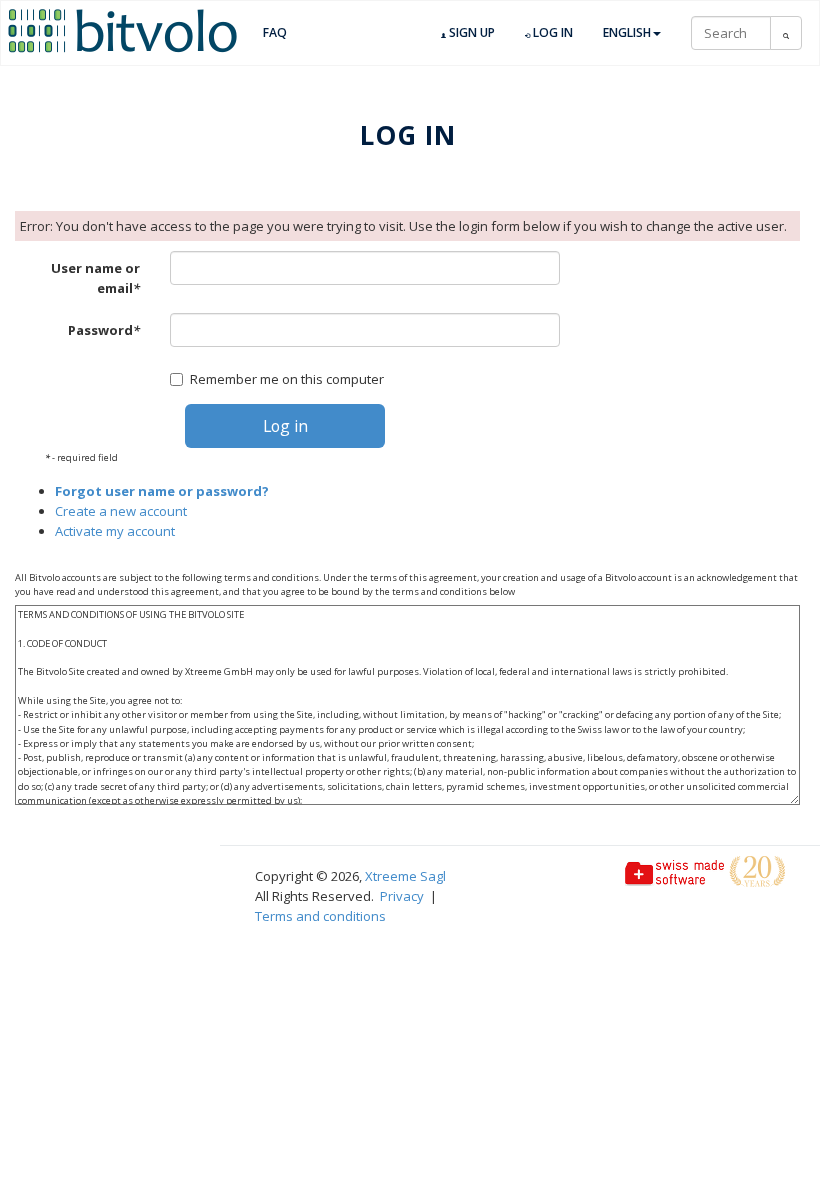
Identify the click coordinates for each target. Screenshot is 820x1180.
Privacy (402, 896)
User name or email (95, 278)
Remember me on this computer (287, 379)
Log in (551, 32)
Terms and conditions (320, 916)
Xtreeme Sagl (405, 876)
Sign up (470, 32)
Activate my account (115, 531)
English (627, 32)
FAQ (275, 32)
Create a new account (121, 511)
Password (104, 330)
